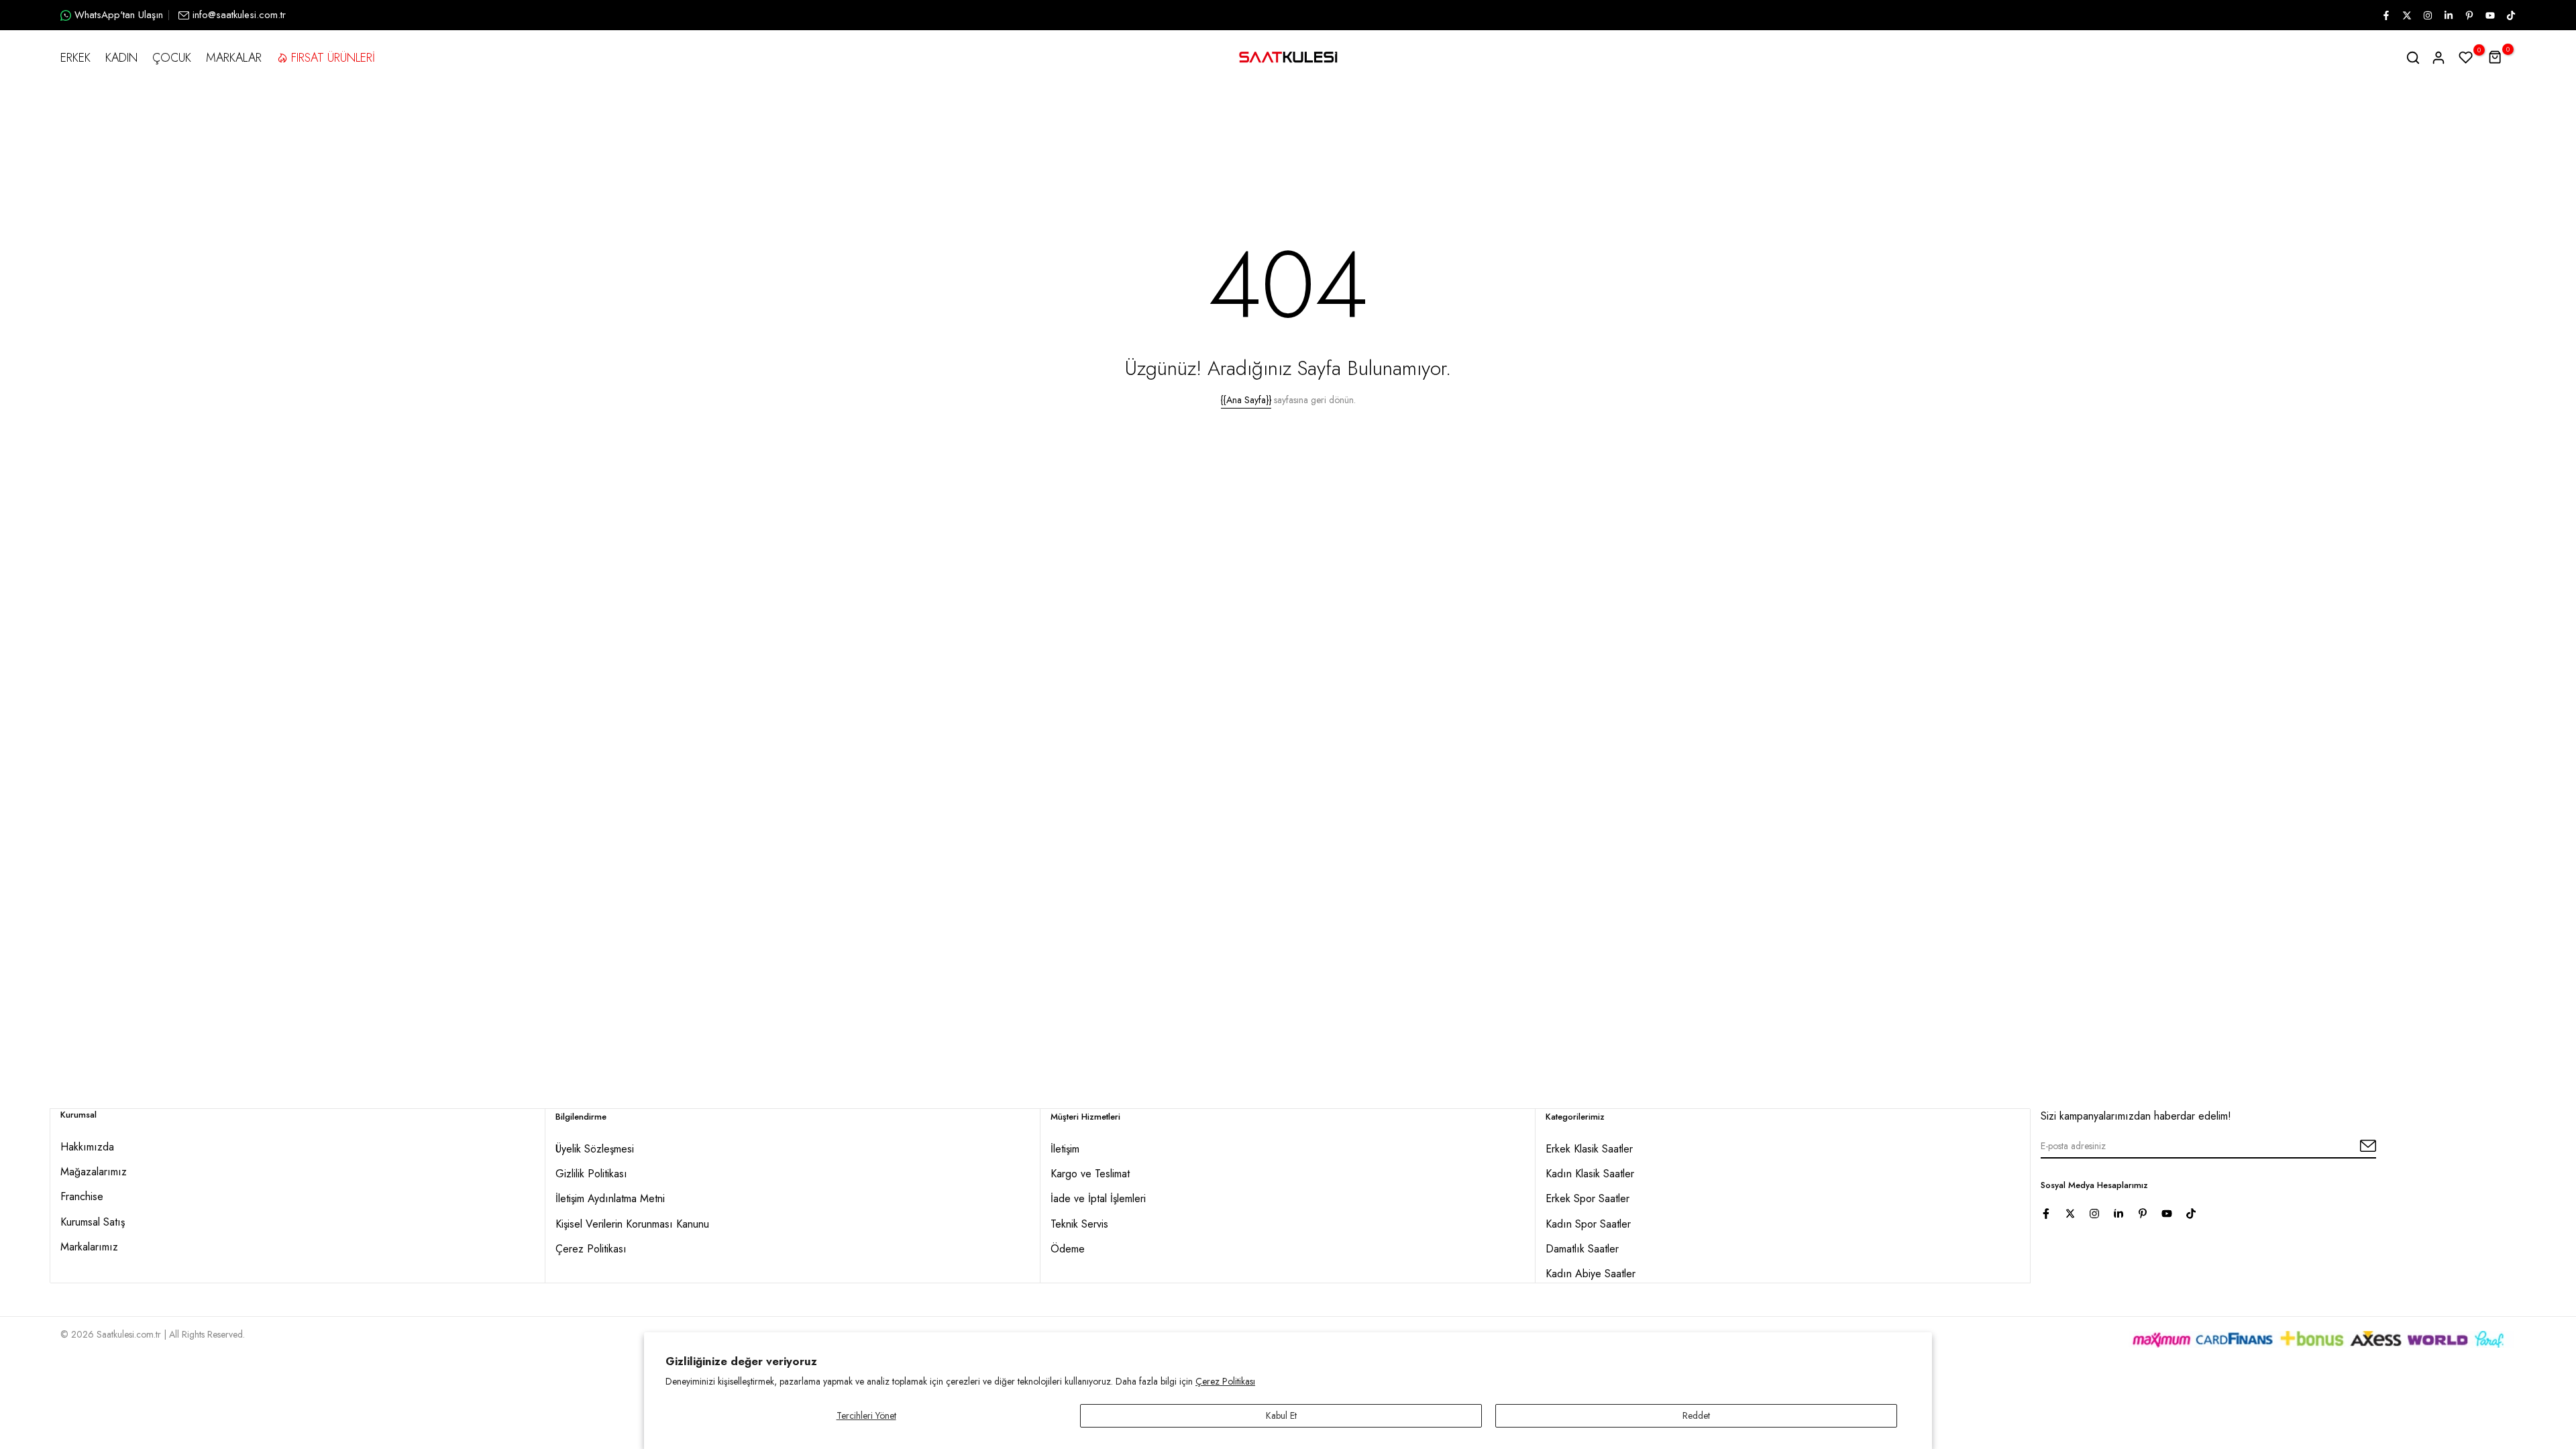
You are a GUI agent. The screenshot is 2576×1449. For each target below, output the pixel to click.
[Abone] (2353, 1146)
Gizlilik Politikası (591, 1174)
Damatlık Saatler (1582, 1249)
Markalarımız (89, 1247)
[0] (2466, 58)
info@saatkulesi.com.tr (239, 15)
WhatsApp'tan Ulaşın (119, 15)
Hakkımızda (87, 1147)
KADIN (121, 58)
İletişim (1065, 1149)
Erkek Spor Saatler (1588, 1198)
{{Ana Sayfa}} (1246, 400)
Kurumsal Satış (93, 1222)
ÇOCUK (172, 58)
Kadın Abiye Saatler (1591, 1274)
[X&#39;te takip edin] (2406, 15)
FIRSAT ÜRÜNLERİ (333, 58)
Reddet (1696, 1415)
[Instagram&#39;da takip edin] (2427, 15)
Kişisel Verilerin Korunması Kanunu (632, 1224)
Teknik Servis (1079, 1224)
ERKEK (75, 58)
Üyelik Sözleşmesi (595, 1149)
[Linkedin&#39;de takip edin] (2448, 15)
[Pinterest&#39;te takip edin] (2469, 15)
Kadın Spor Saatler (1588, 1224)
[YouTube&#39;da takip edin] (2489, 15)
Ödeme (1068, 1249)
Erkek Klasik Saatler (1589, 1149)
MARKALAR (234, 58)
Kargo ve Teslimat (1090, 1174)
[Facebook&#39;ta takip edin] (2385, 15)
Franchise (82, 1196)
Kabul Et (1281, 1415)
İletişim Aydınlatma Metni (610, 1198)
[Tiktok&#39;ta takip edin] (2510, 15)
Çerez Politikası (1225, 1381)
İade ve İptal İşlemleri (1098, 1198)
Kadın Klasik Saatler (1590, 1174)
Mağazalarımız (94, 1172)
